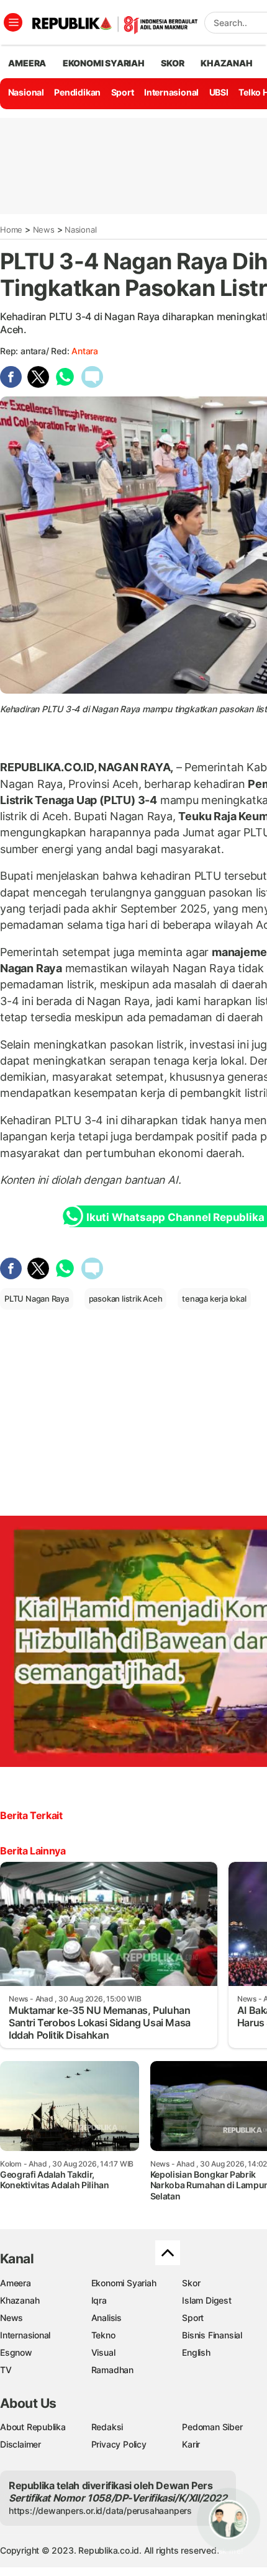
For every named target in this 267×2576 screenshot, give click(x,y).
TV (6, 2370)
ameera (27, 63)
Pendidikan (77, 92)
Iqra (99, 2300)
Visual (103, 2352)
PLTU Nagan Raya (37, 1299)
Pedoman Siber (212, 2427)
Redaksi (107, 2427)
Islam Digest (206, 2300)
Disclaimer (20, 2444)
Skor (191, 2283)
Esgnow (16, 2352)
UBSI (219, 92)
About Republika (33, 2427)
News (44, 230)
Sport (123, 92)
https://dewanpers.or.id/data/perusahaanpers (100, 2511)
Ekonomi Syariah (104, 63)
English (196, 2352)
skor (172, 63)
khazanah (226, 63)
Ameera (16, 2283)
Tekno (103, 2335)
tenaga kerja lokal (214, 1299)
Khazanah (20, 2300)
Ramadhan (112, 2370)
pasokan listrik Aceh (126, 1299)
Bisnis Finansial (212, 2335)
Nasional (26, 92)
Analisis (106, 2318)
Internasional (171, 92)
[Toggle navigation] (13, 22)
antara (85, 351)
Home (11, 230)
